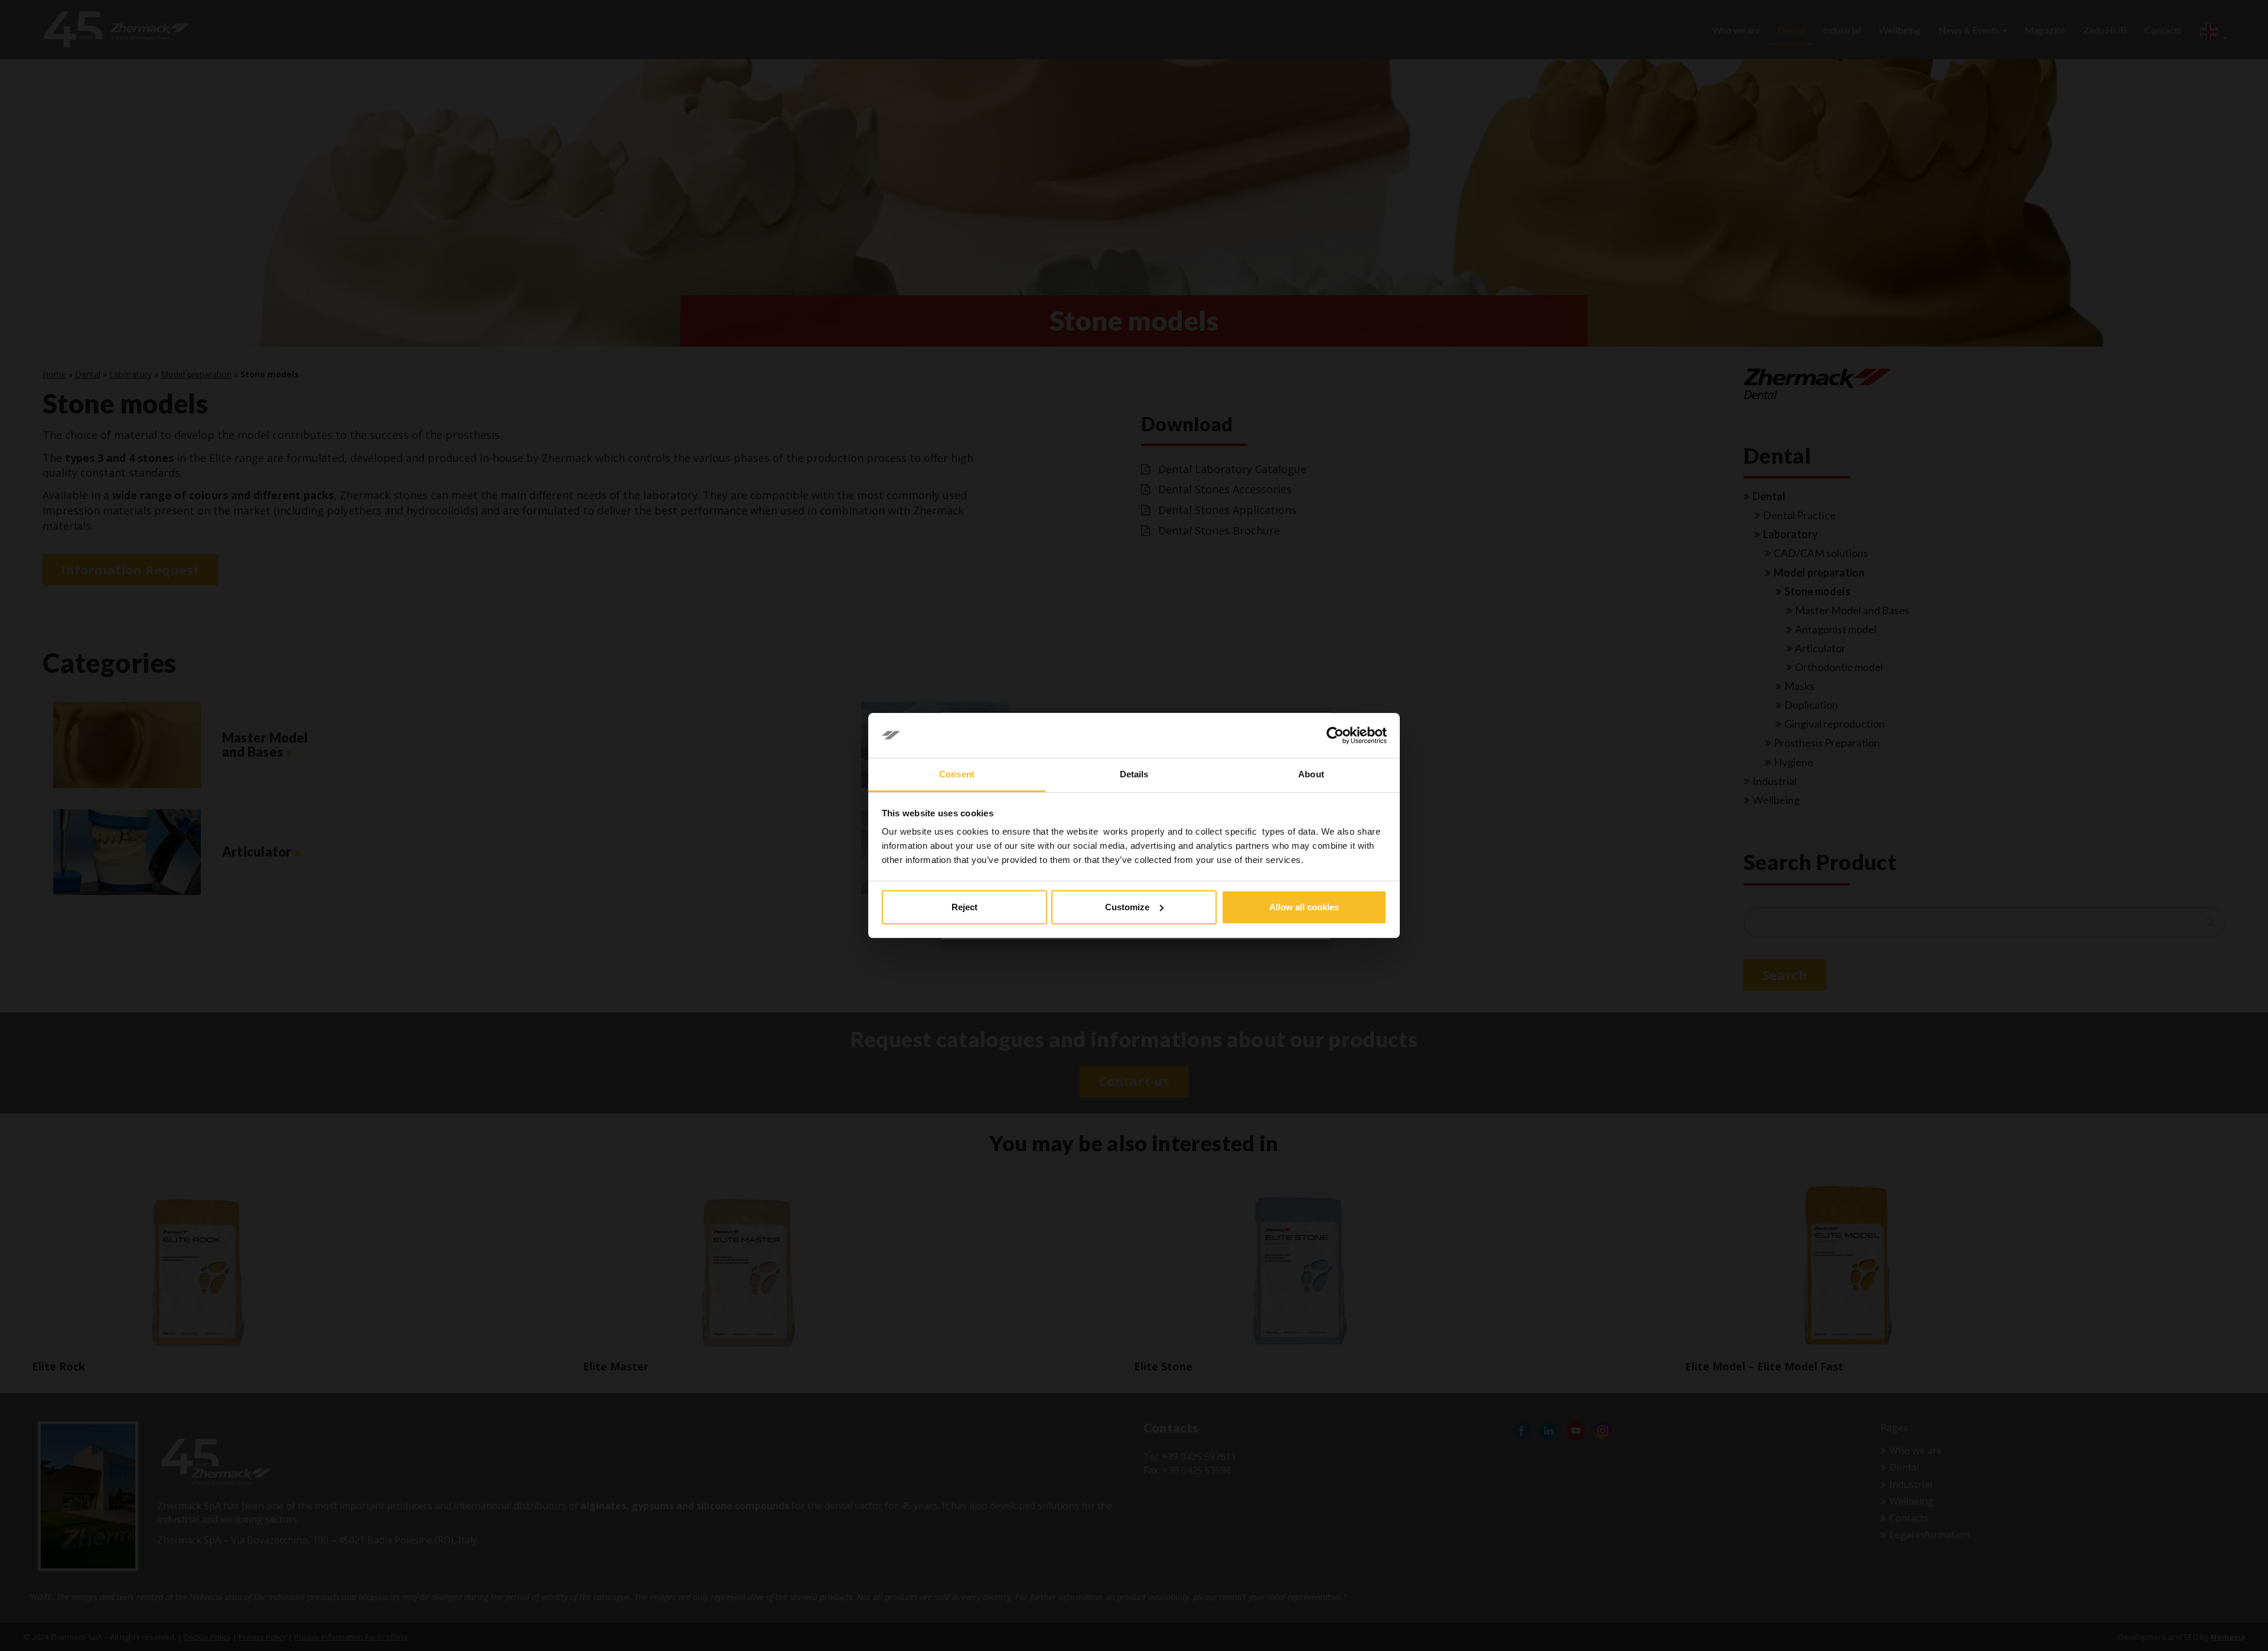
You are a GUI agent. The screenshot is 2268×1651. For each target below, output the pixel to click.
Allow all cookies (1304, 907)
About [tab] (1311, 774)
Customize (1127, 907)
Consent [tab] (957, 774)
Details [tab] (1134, 774)
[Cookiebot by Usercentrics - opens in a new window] (1335, 735)
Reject (964, 907)
